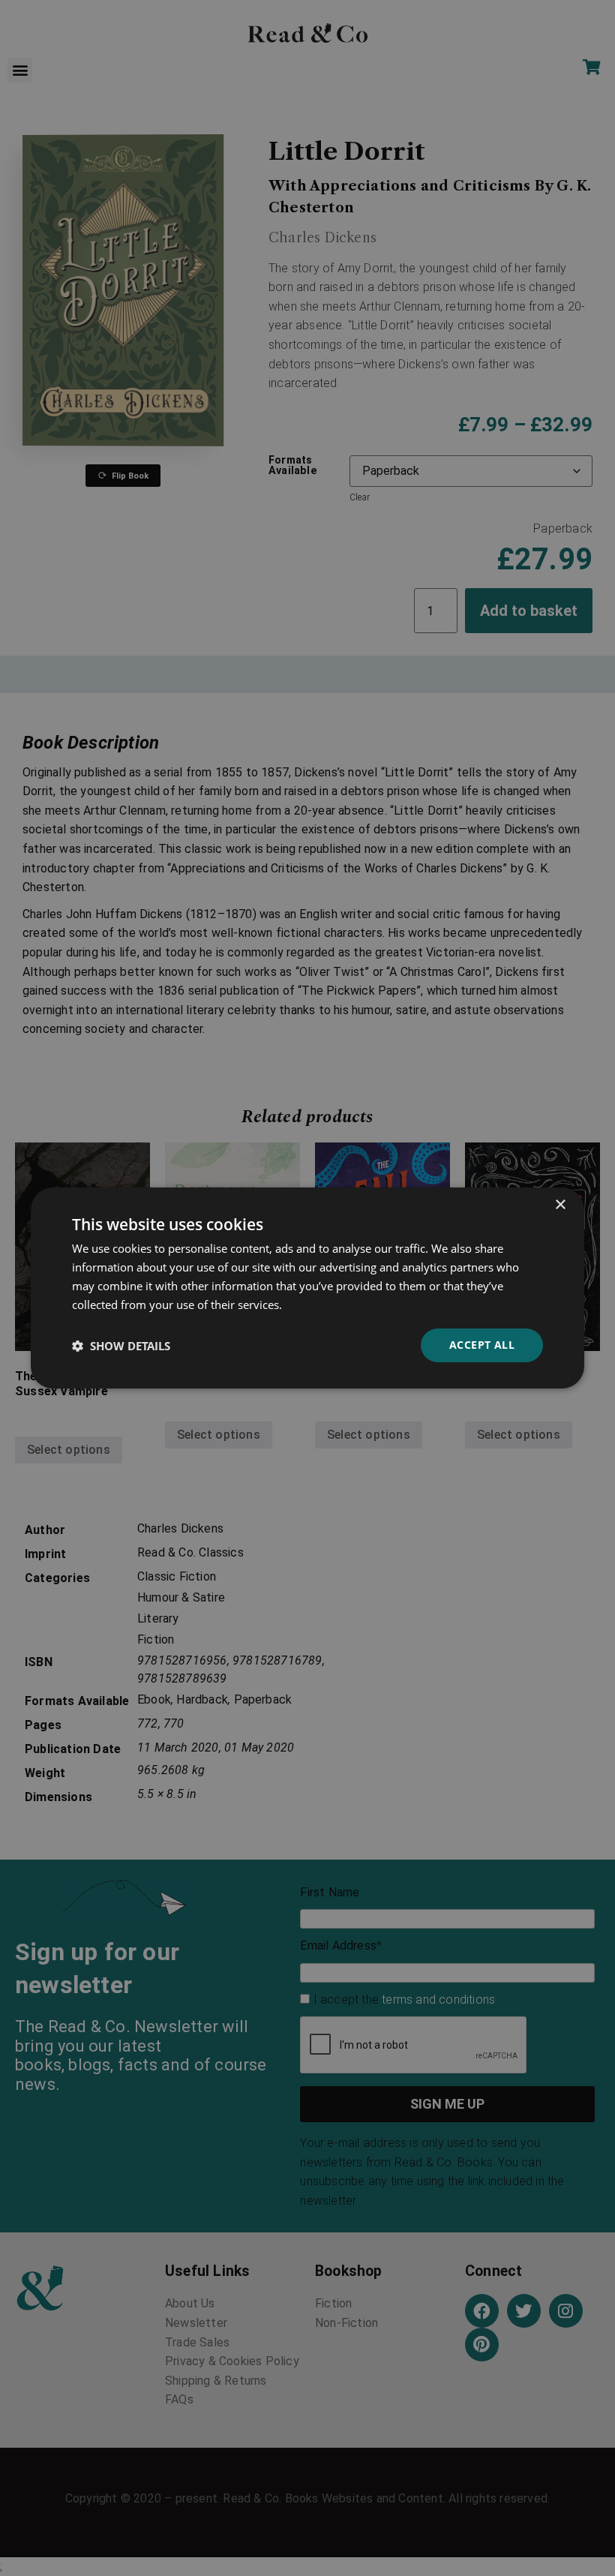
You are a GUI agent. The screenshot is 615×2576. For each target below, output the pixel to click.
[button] (121, 1346)
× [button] (560, 1205)
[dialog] (307, 1288)
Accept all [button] (482, 1345)
